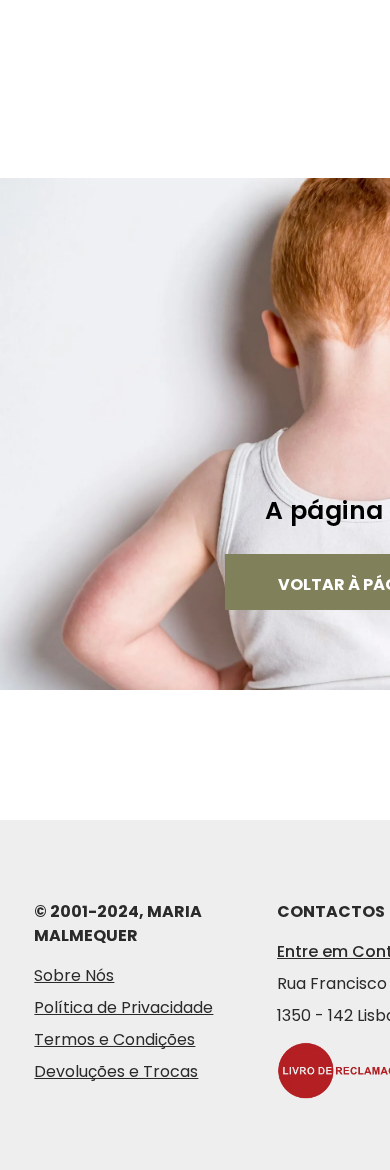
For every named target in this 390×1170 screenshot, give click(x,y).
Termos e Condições (114, 1039)
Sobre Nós (74, 975)
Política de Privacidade (123, 1007)
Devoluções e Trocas (116, 1071)
